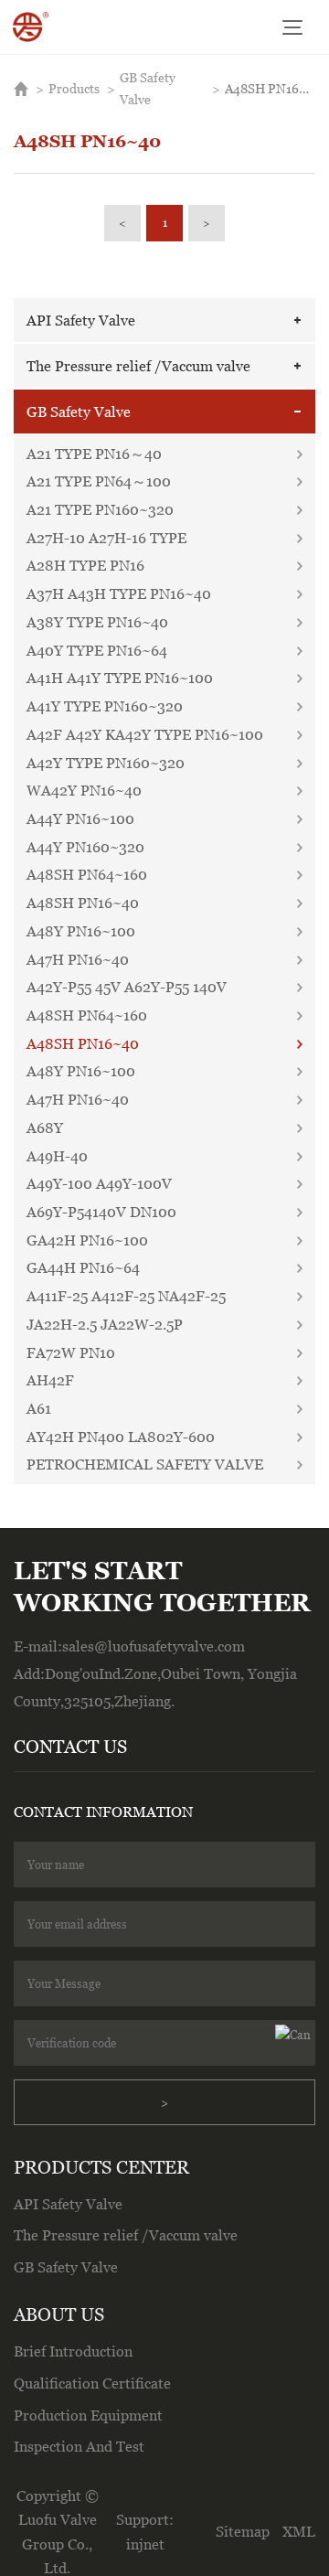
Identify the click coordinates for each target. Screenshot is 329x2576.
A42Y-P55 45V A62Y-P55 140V (127, 987)
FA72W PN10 (71, 1352)
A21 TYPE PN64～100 (99, 481)
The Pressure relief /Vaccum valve (138, 366)
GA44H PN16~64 (83, 1267)
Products (74, 88)
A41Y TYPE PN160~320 (105, 706)
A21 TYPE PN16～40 (94, 454)
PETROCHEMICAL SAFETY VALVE (145, 1464)
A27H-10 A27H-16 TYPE (106, 538)
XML (299, 2531)
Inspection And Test (79, 2446)
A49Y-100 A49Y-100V (99, 1183)
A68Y (45, 1128)
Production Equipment (88, 2415)
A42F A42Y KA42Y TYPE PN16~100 (145, 734)
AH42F (50, 1380)
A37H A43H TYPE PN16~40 (119, 593)
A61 (39, 1408)
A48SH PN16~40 (270, 88)
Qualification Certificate (92, 2383)
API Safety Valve (81, 320)
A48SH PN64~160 (87, 874)
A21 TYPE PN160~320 (100, 509)
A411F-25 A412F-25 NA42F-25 (126, 1296)
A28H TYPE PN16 (85, 565)
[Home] (30, 27)
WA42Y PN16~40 (84, 790)
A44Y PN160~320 (85, 847)
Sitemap (243, 2531)
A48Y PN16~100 (81, 931)
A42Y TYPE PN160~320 (106, 763)
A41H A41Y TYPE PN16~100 (120, 678)
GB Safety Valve (148, 88)
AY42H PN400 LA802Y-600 (121, 1437)
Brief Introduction (73, 2351)
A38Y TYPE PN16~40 (97, 622)
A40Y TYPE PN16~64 (97, 650)
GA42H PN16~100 (87, 1240)
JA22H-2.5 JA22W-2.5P (105, 1324)
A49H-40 (57, 1156)
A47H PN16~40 (78, 959)
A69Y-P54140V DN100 (101, 1212)
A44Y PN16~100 (80, 818)
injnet (145, 2544)
